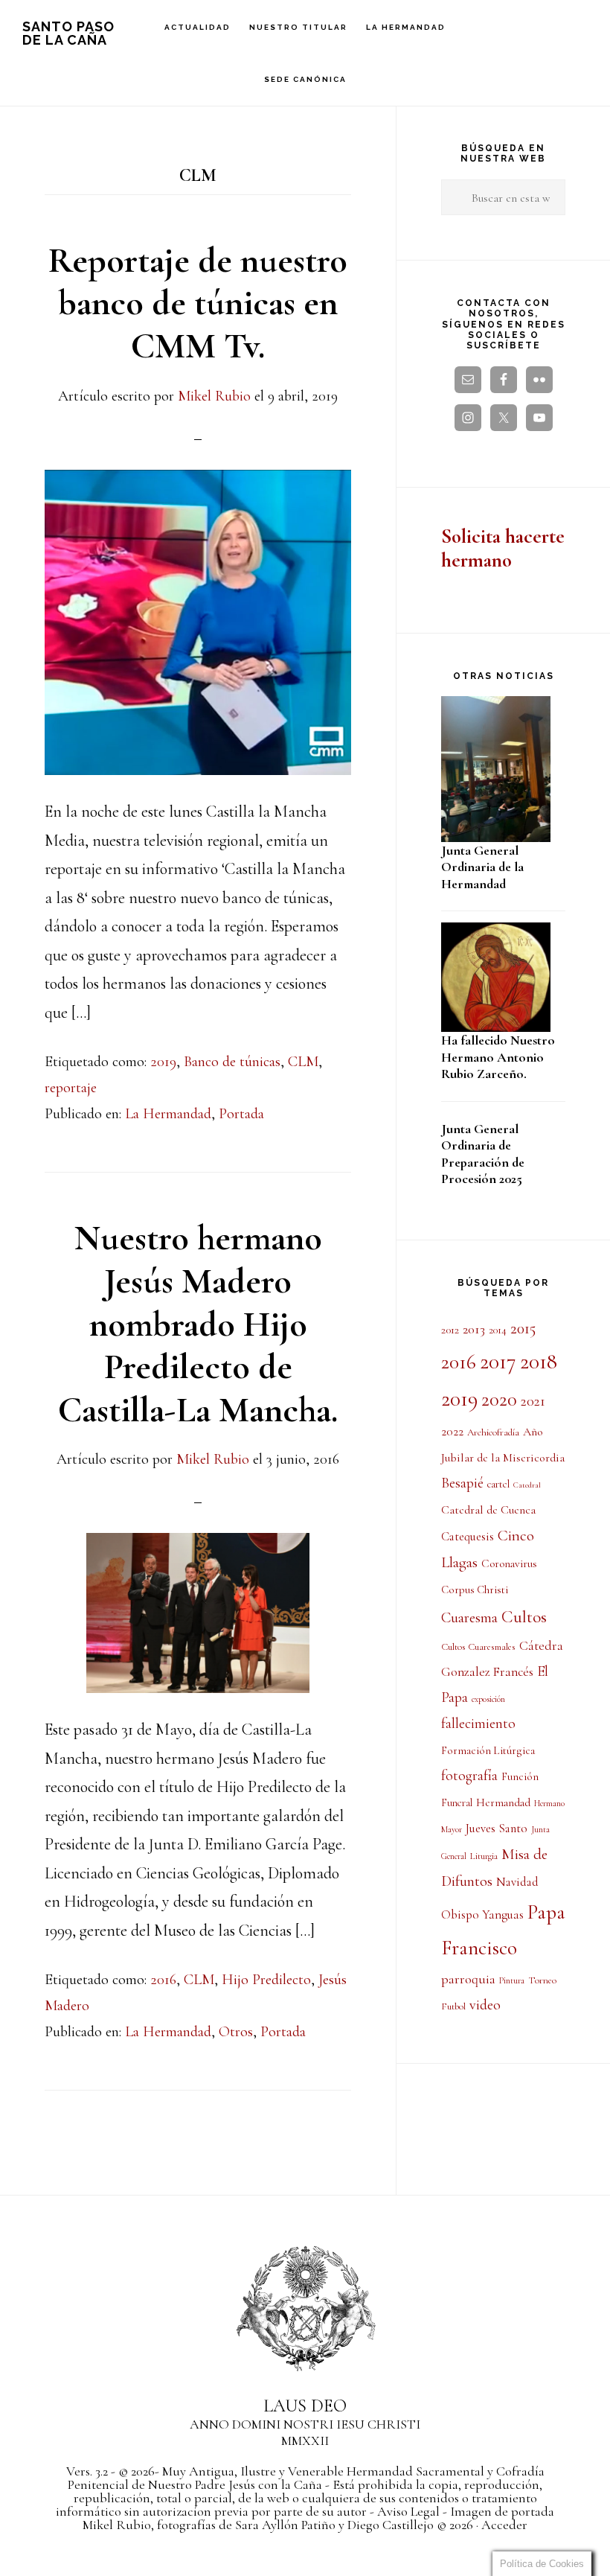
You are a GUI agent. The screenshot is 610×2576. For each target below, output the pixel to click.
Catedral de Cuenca (488, 1510)
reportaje (71, 1088)
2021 (533, 1401)
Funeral (457, 1803)
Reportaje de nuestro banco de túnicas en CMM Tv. (198, 303)
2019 (163, 1062)
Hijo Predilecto (266, 1980)
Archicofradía (493, 1432)
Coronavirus (509, 1563)
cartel (498, 1484)
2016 (163, 1980)
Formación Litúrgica (488, 1750)
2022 (452, 1432)
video (485, 2005)
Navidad (517, 1882)
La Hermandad (168, 1114)
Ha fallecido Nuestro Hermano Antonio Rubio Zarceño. (498, 1057)
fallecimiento (478, 1724)
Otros (236, 2032)
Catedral (527, 1485)
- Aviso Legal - (408, 2511)
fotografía (469, 1776)
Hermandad (503, 1802)
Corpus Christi (475, 1590)
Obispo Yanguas (482, 1915)
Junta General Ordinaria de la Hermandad (482, 867)
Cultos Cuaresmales (478, 1647)
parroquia (468, 1979)
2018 (539, 1361)
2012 (450, 1330)
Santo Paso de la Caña (68, 33)
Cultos (524, 1617)
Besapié (462, 1483)
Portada (241, 1114)
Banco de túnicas (232, 1062)
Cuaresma (469, 1617)
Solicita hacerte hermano (503, 548)
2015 (523, 1328)
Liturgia (484, 1856)
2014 (498, 1330)
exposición (488, 1699)
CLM (303, 1062)
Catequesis (468, 1537)
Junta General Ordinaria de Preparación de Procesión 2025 (483, 1154)
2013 (474, 1329)
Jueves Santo (497, 1829)
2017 (498, 1361)
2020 (499, 1400)
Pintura (512, 1980)
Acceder (504, 2525)
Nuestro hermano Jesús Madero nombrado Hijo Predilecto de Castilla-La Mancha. (198, 1324)
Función (520, 1776)
